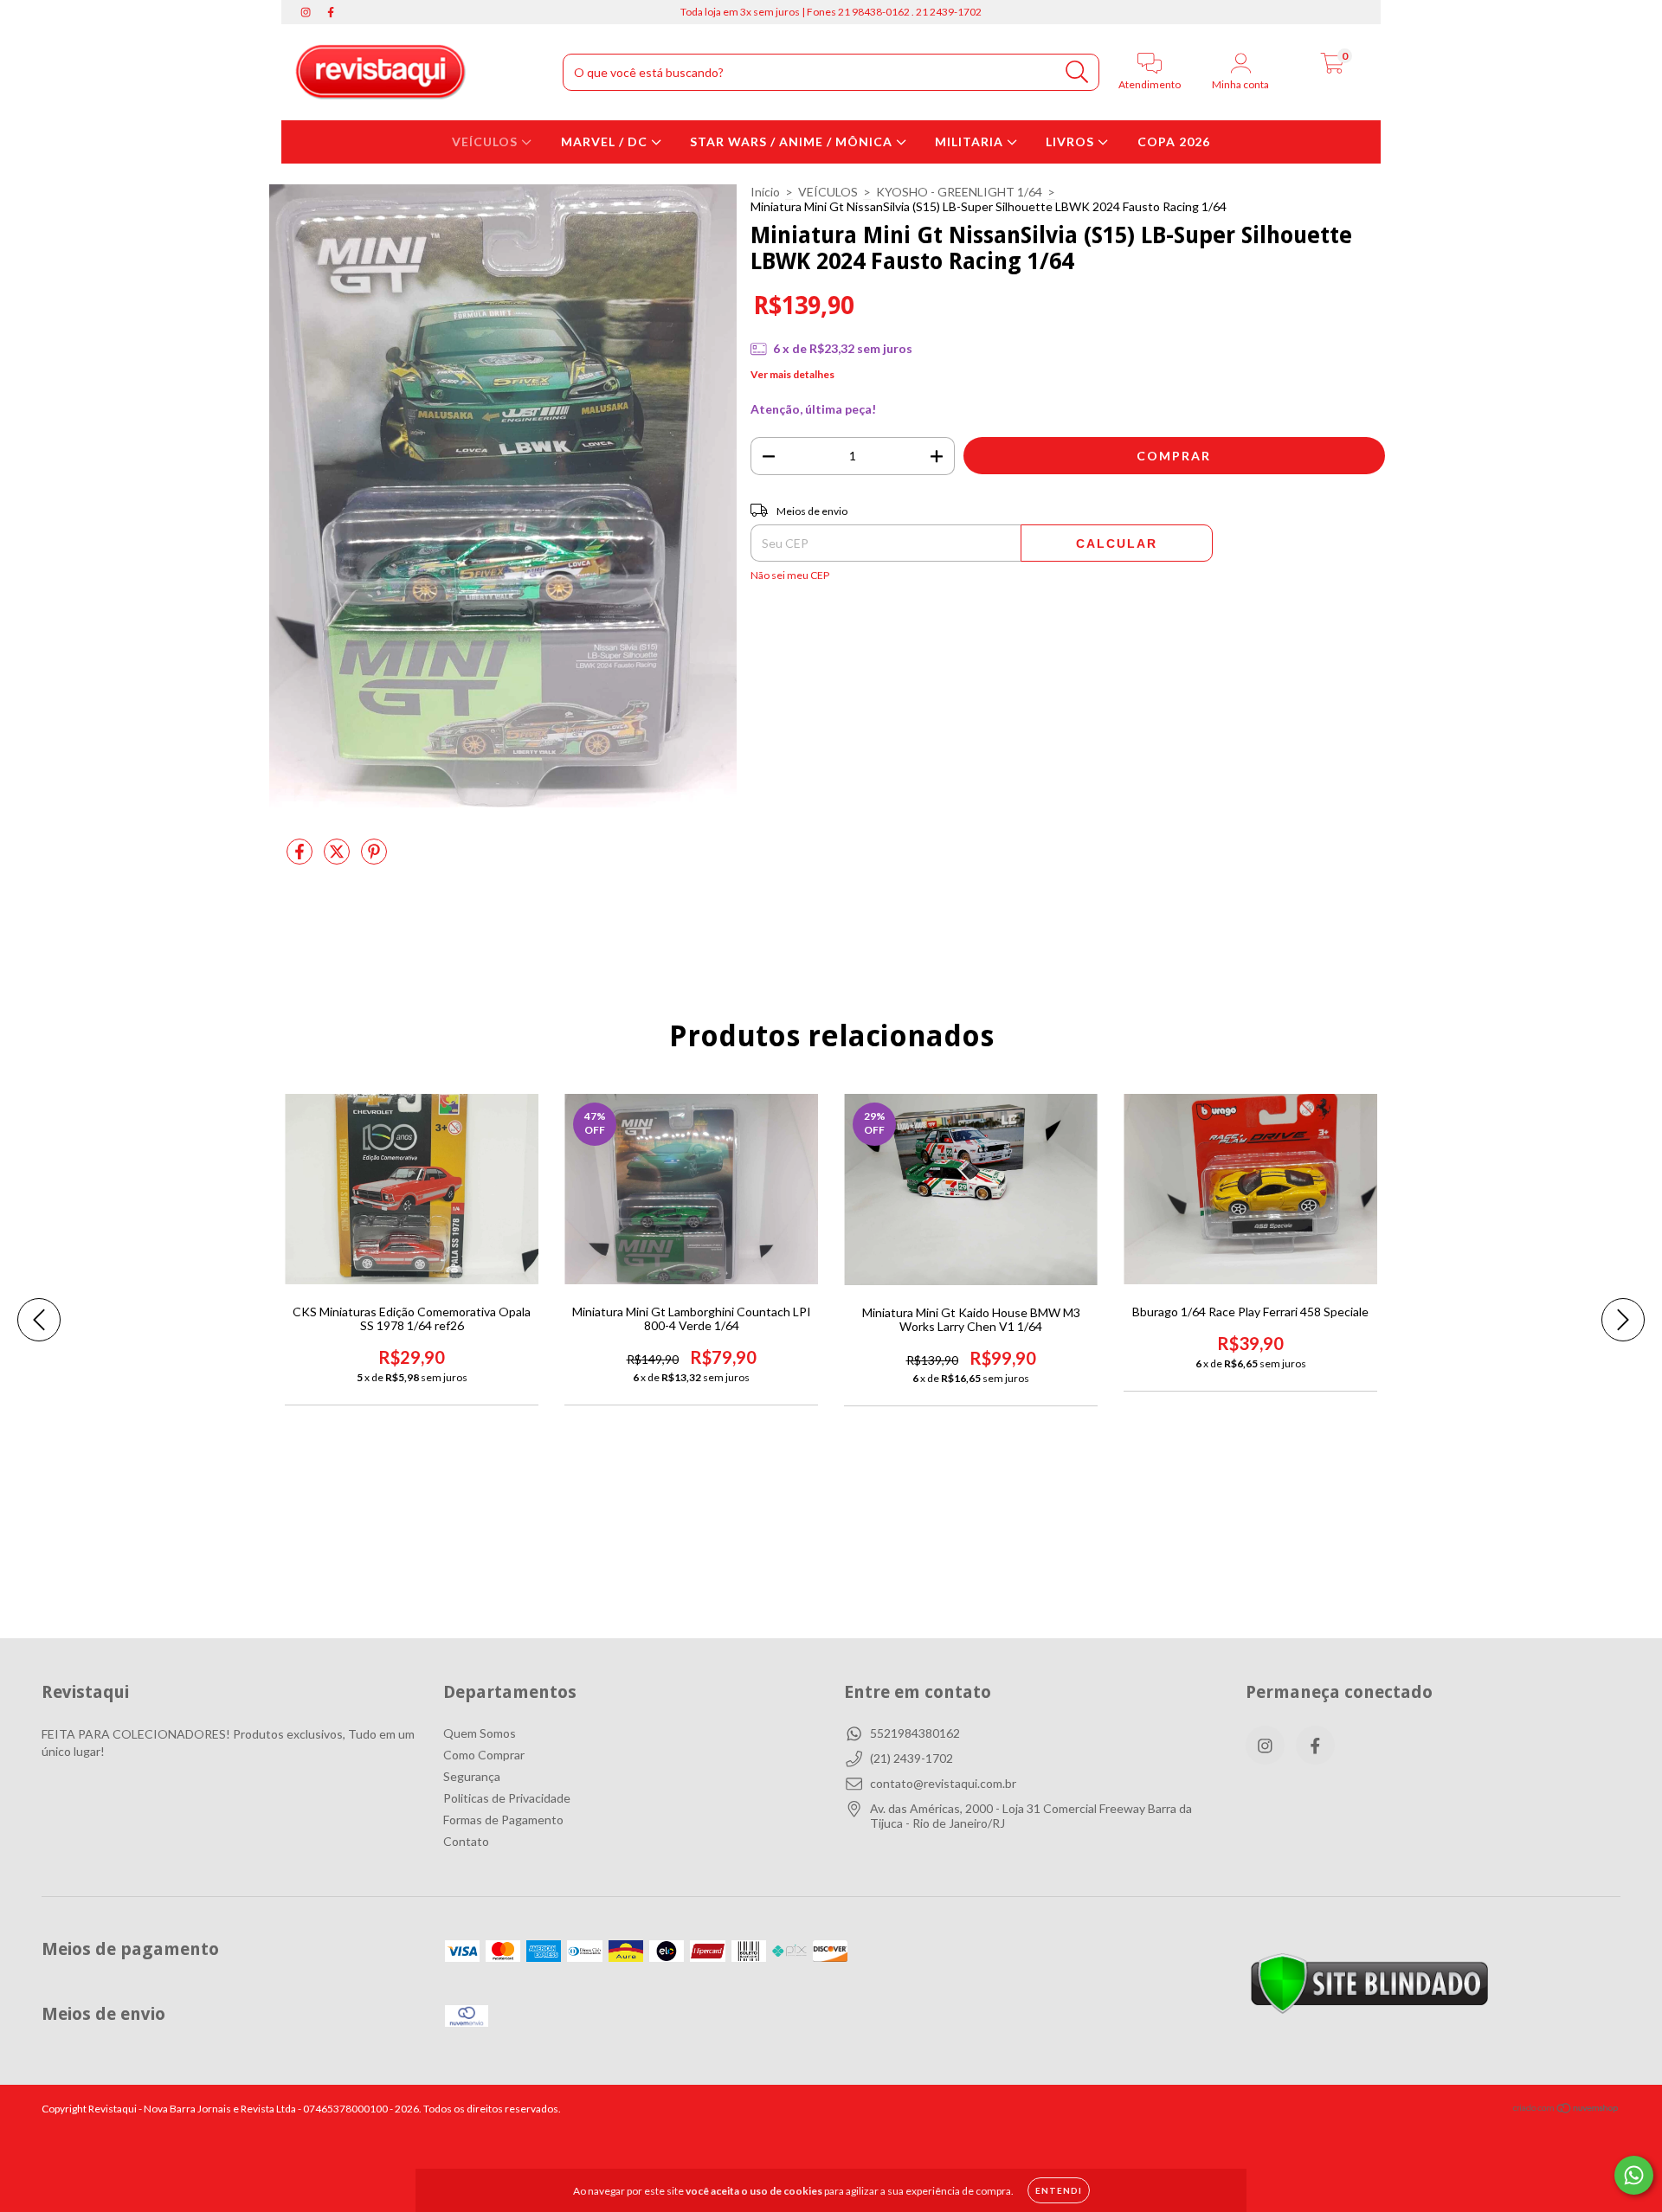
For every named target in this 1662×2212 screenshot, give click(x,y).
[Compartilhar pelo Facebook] (301, 858)
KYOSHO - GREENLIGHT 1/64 (959, 192)
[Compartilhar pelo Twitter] (338, 858)
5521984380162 (915, 1733)
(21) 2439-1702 (912, 1758)
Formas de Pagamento (503, 1820)
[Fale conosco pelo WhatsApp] (1634, 2175)
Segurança (472, 1776)
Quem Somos (480, 1733)
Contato (466, 1841)
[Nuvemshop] (1566, 2110)
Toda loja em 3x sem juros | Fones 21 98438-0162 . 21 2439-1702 (831, 12)
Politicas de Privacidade (507, 1798)
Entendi (1059, 2190)
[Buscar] (1077, 72)
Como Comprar (484, 1755)
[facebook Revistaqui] (331, 12)
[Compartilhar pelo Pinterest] (374, 858)
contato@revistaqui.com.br (943, 1783)
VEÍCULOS (486, 141)
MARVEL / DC (606, 141)
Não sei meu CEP (790, 575)
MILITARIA (971, 141)
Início (765, 192)
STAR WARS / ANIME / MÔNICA (793, 141)
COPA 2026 (1174, 141)
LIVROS (1072, 141)
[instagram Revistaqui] (307, 12)
